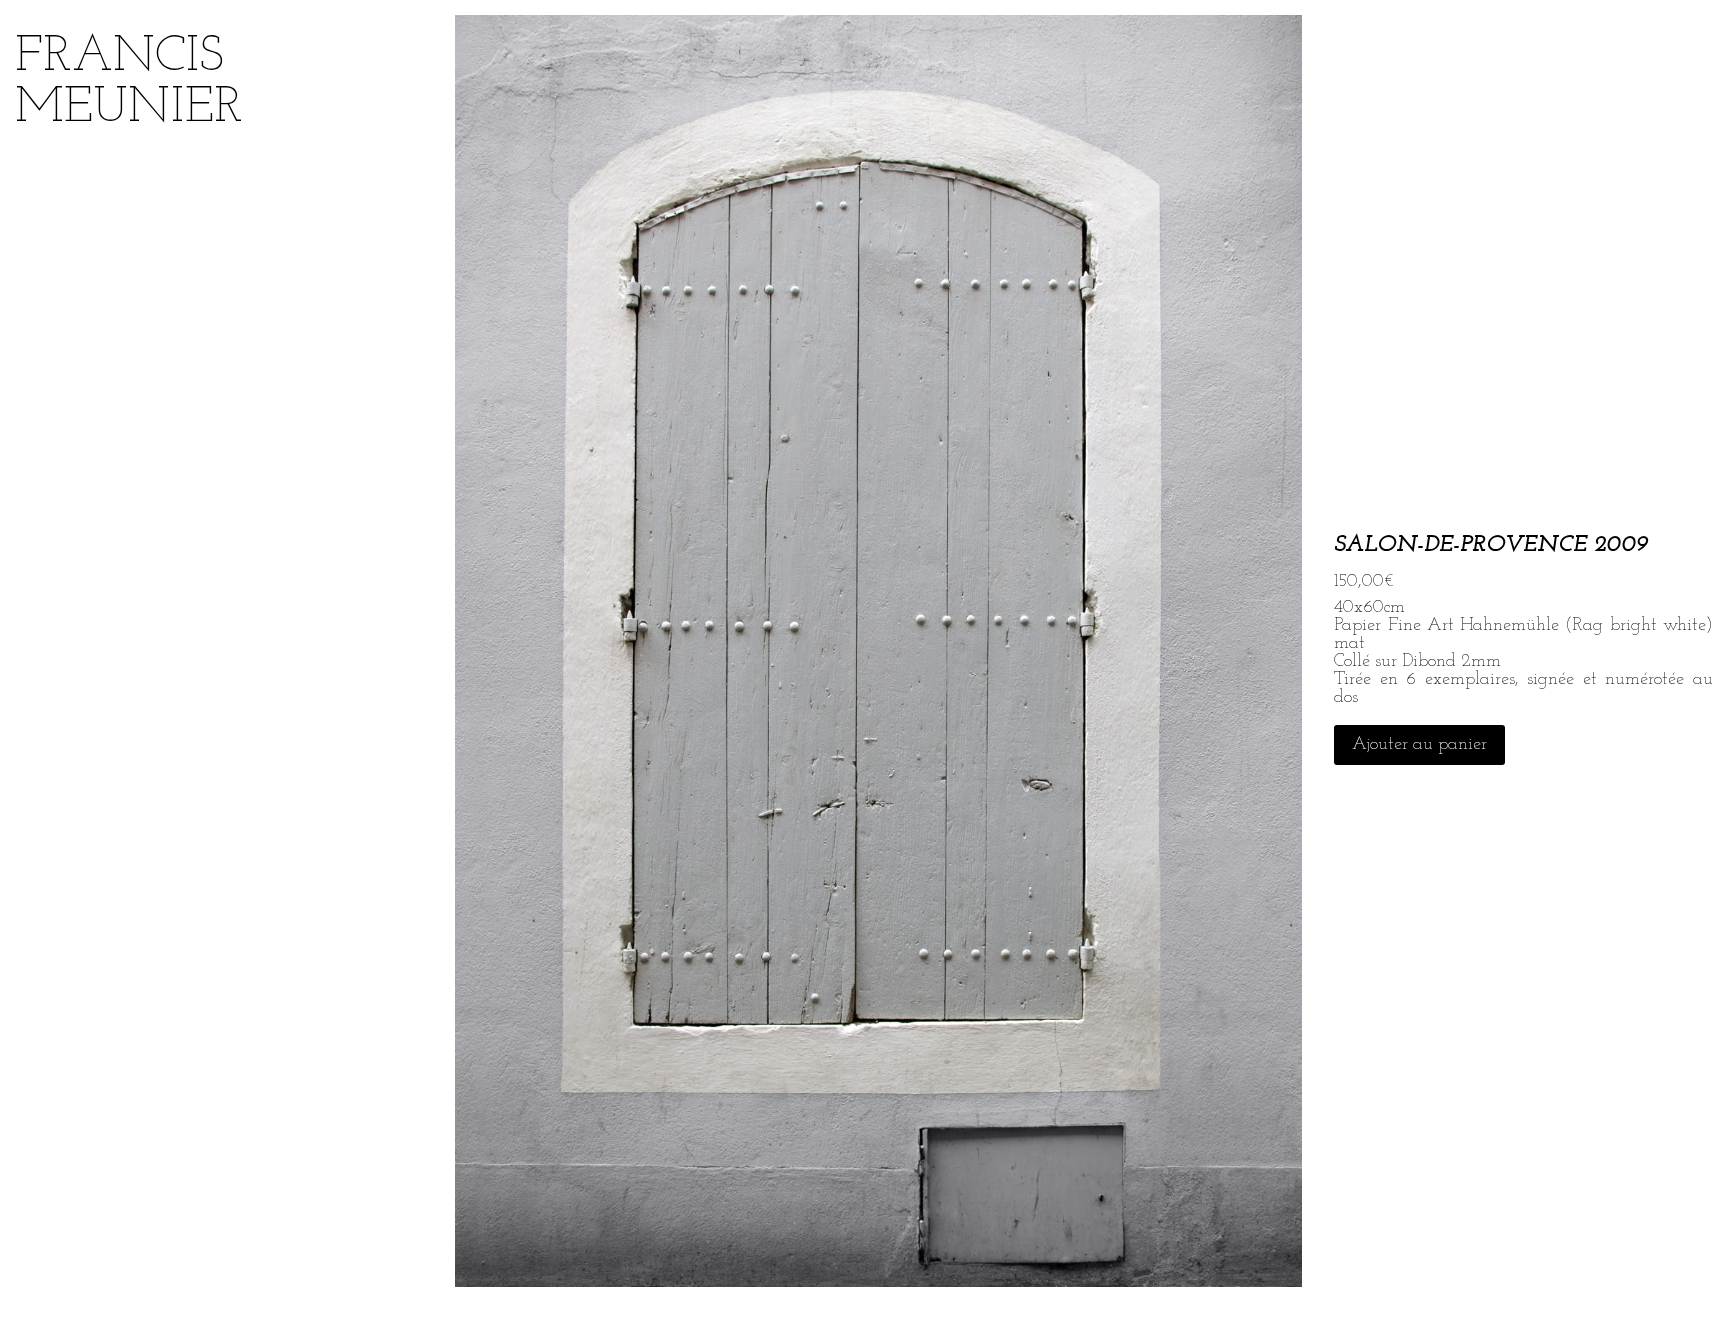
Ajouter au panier (1419, 745)
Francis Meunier (129, 83)
